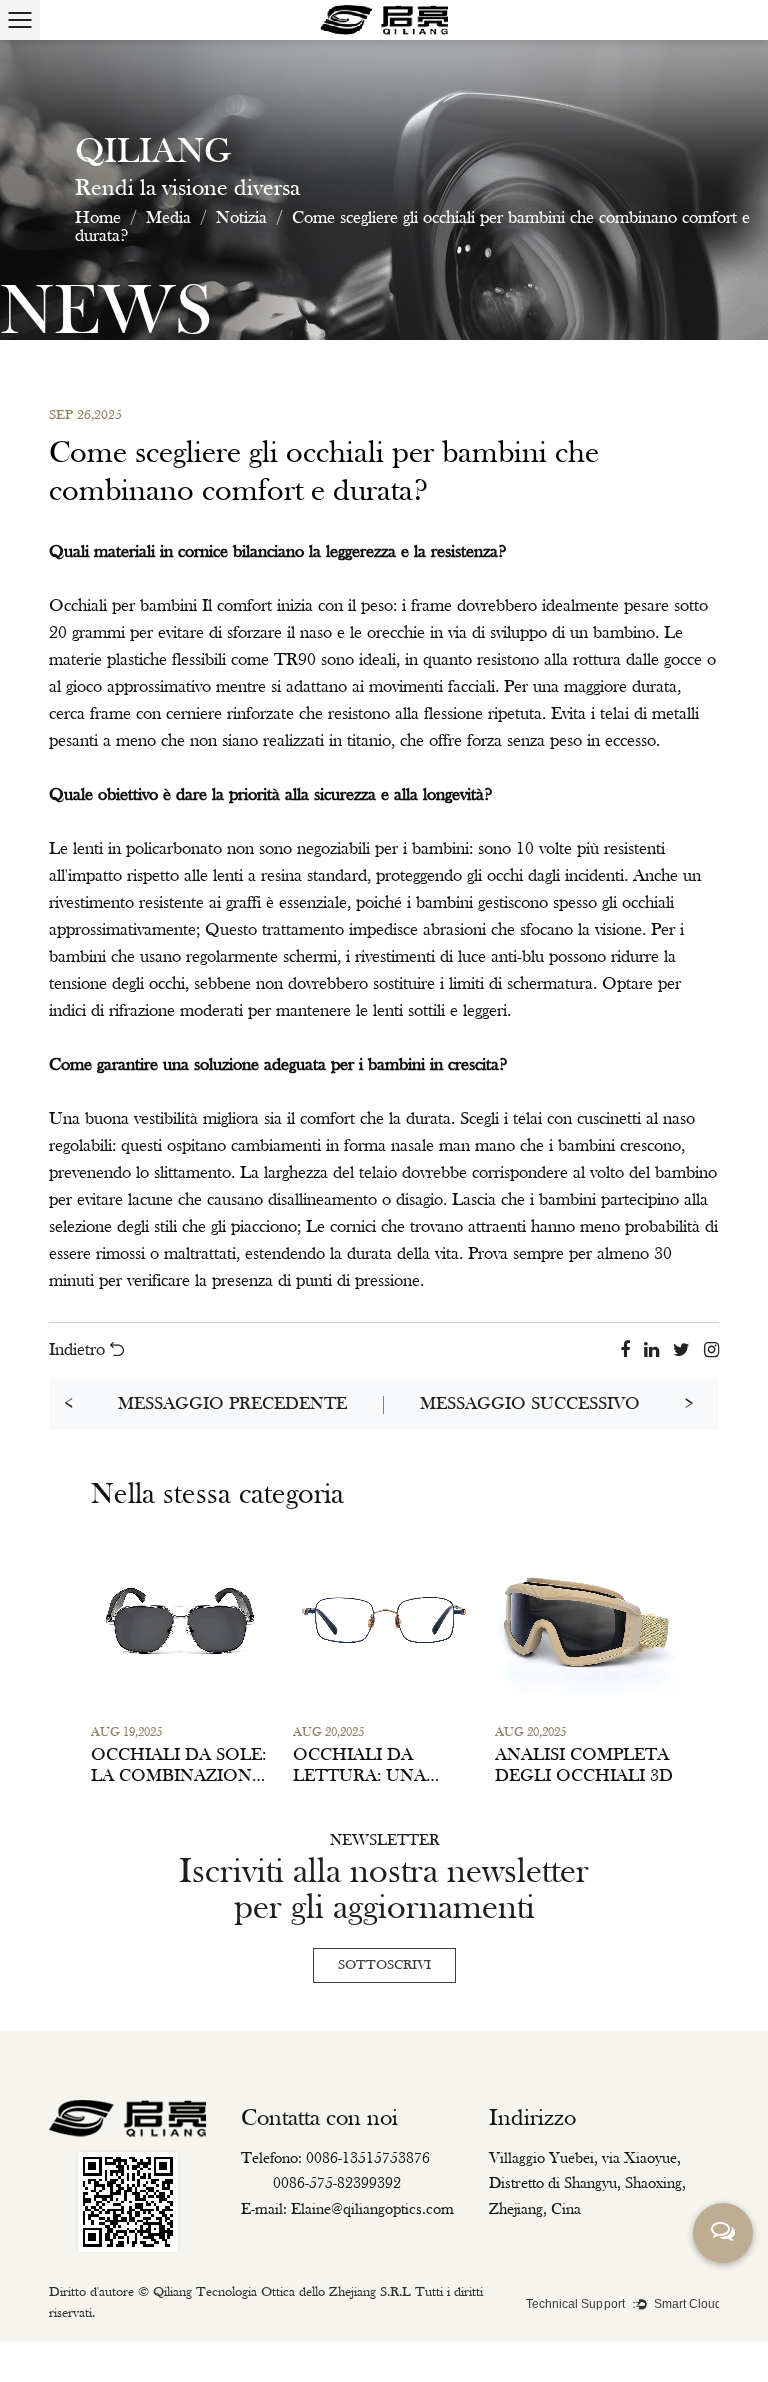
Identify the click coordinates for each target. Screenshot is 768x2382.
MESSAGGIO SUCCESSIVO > (557, 1405)
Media (168, 218)
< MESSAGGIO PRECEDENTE (205, 1405)
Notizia (241, 218)
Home (98, 218)
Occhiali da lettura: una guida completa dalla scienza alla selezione (375, 1767)
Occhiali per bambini (125, 606)
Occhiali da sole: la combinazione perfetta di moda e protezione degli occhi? (179, 1767)
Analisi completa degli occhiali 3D (584, 1766)
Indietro (79, 1351)
